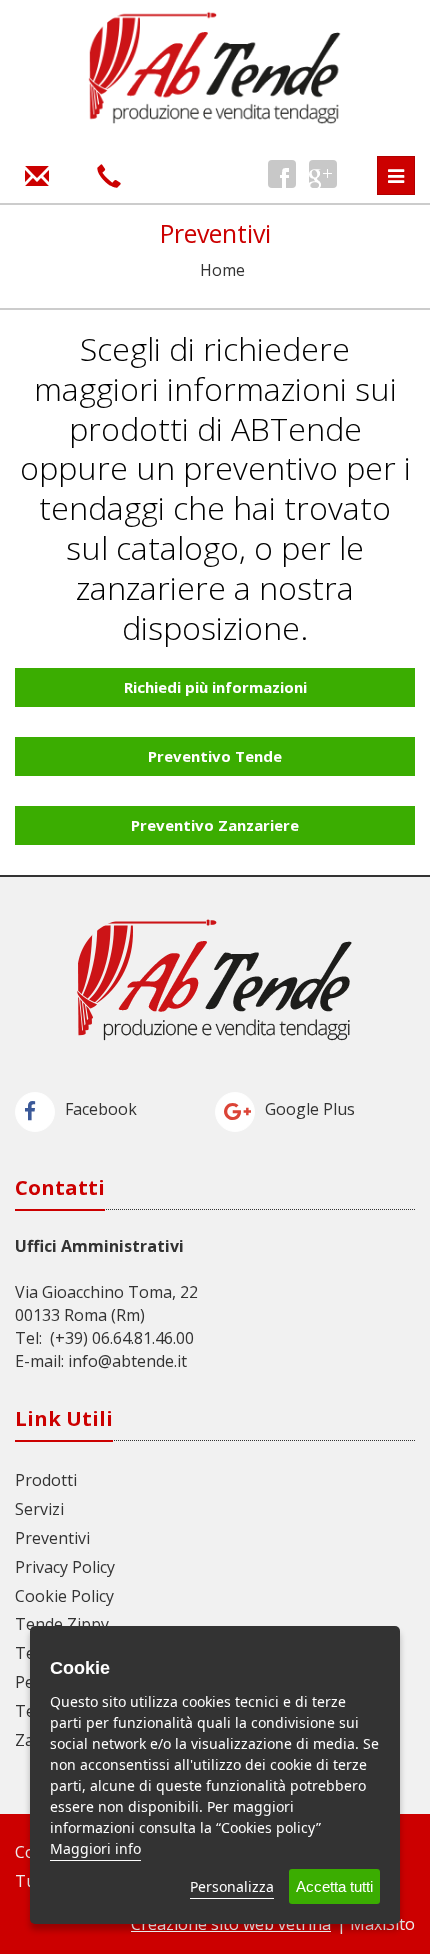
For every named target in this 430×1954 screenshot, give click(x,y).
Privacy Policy (65, 1567)
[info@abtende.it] (37, 174)
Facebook (101, 1109)
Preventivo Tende (215, 756)
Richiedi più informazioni (215, 687)
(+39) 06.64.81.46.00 (122, 1338)
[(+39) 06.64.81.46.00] (109, 174)
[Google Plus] (323, 174)
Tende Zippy (62, 1624)
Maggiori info (95, 1848)
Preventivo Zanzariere (215, 825)
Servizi (39, 1509)
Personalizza (232, 1886)
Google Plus (310, 1109)
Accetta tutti (334, 1886)
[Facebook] (282, 174)
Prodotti (46, 1480)
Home (222, 270)
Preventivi (52, 1538)
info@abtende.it (127, 1361)
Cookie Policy (64, 1596)
